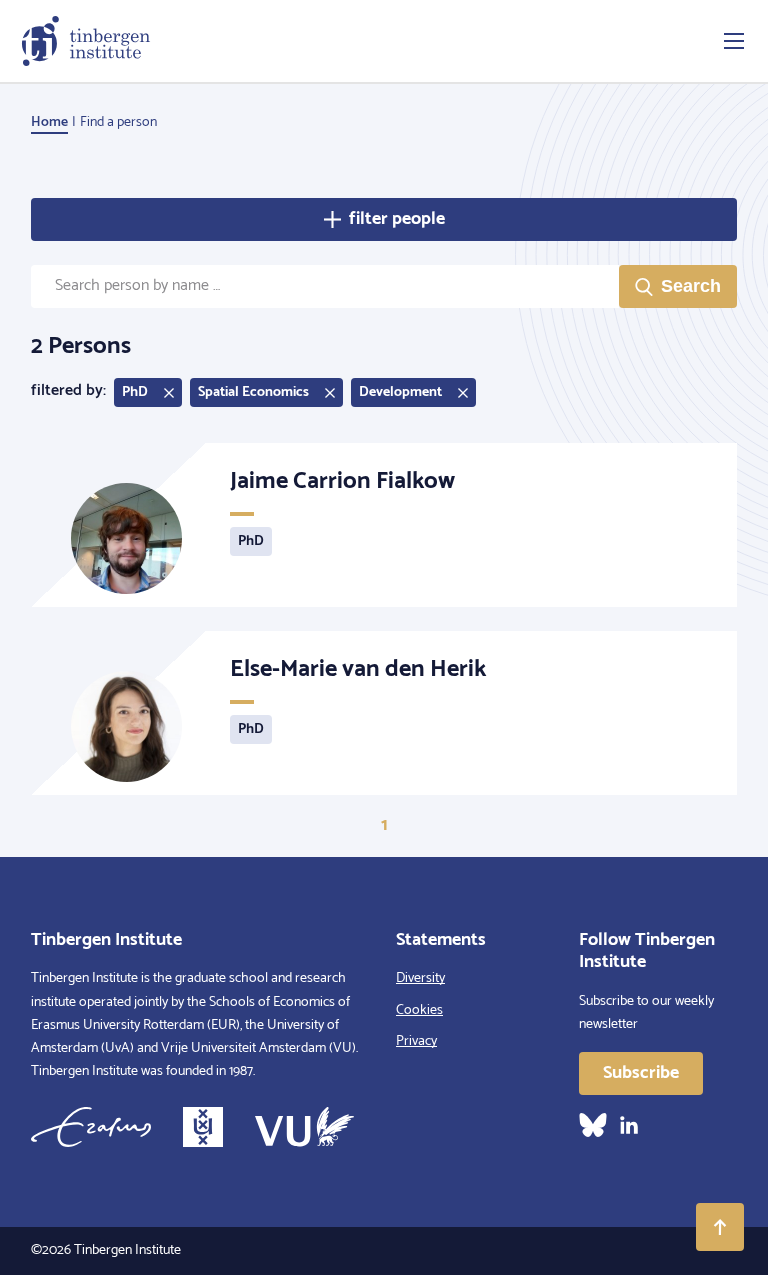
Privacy (416, 1041)
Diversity (420, 978)
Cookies (419, 1010)
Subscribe (641, 1073)
